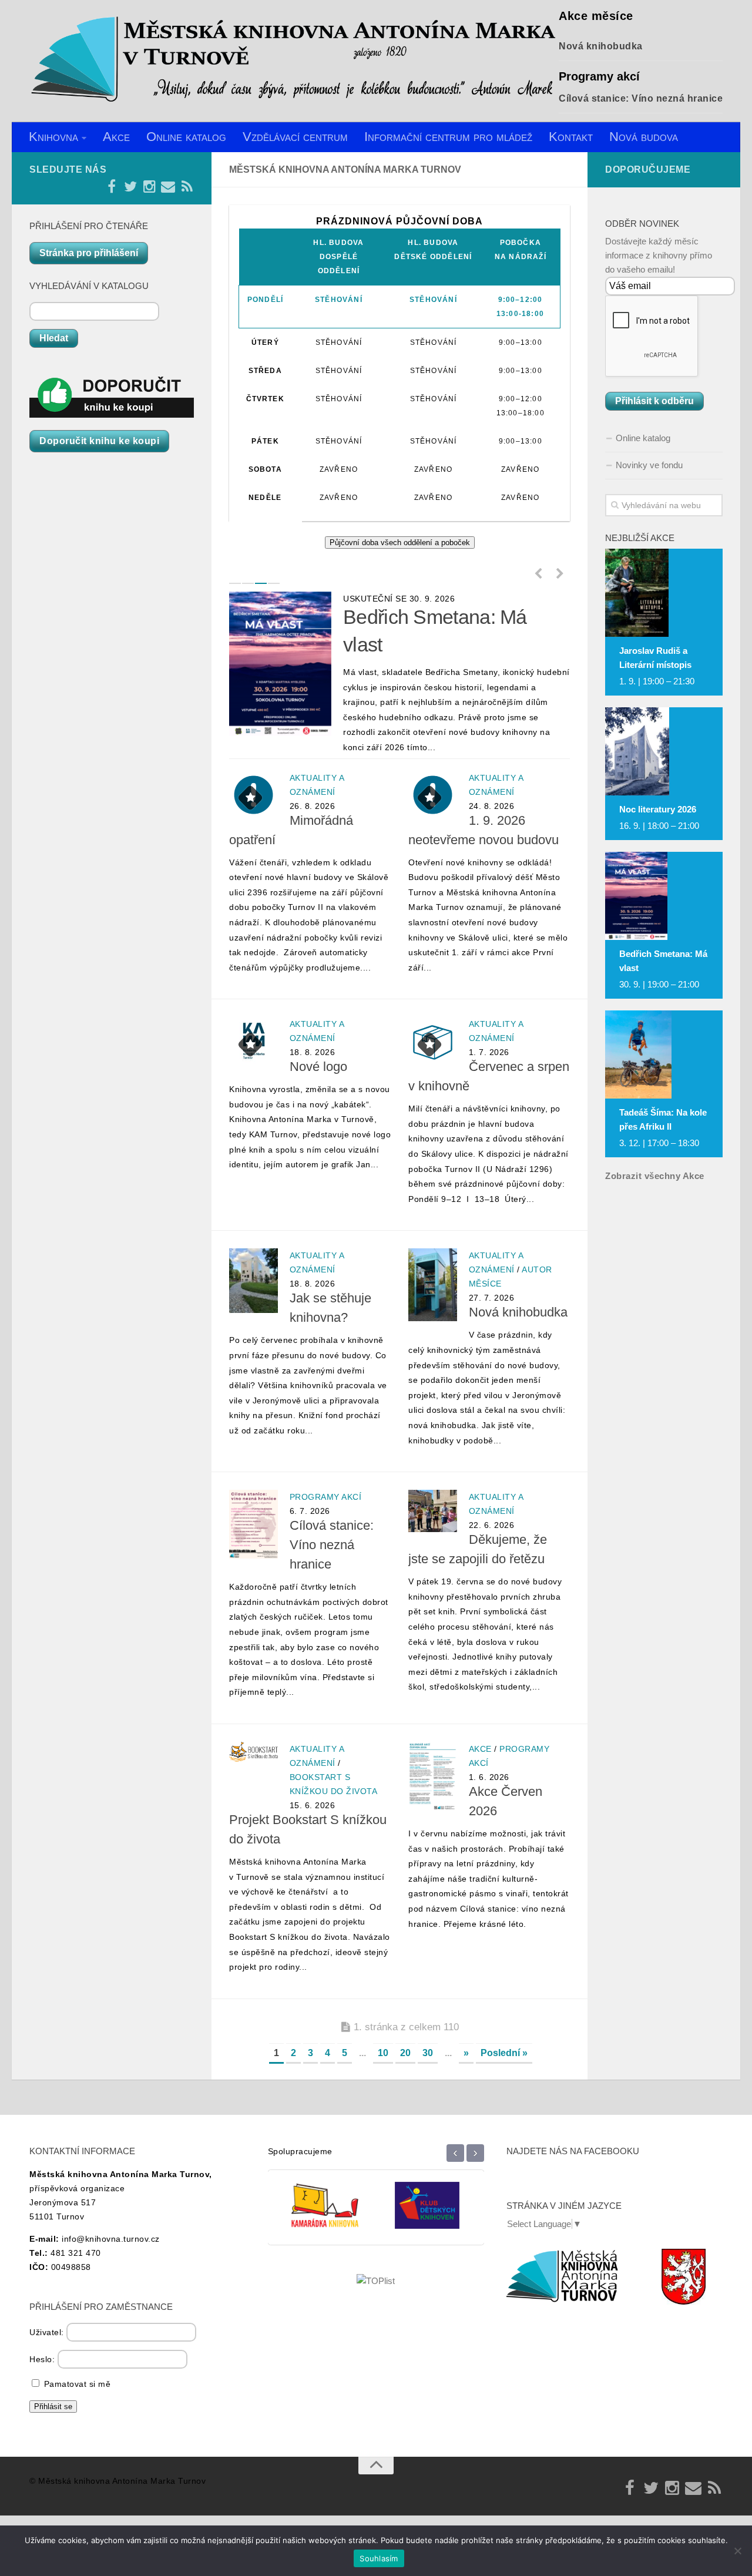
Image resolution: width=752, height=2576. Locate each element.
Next (560, 573)
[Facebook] (112, 187)
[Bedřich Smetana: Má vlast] (280, 664)
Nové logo (318, 1067)
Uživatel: (48, 2332)
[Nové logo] (254, 1041)
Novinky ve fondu (649, 465)
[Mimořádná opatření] (254, 795)
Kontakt (571, 137)
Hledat (54, 338)
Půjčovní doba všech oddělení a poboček (400, 543)
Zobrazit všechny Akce (655, 1176)
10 (383, 2053)
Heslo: (43, 2359)
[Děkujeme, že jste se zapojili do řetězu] (433, 1511)
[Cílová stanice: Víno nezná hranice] (254, 1524)
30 (428, 2053)
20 (405, 2053)
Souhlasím (379, 2558)
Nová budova (644, 137)
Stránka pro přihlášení (89, 253)
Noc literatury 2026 (658, 809)
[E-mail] (168, 187)
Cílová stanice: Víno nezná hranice (641, 98)
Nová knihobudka (601, 46)
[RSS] (187, 187)
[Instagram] (149, 187)
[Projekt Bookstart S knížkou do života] (254, 1752)
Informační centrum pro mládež (448, 137)
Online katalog (186, 137)
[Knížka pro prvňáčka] (427, 2214)
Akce (116, 137)
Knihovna (53, 137)
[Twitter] (130, 187)
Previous (538, 573)
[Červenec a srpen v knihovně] (433, 1041)
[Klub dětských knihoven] (325, 2214)
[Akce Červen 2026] (433, 1776)
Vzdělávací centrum (295, 137)
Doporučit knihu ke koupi (99, 441)
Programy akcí (326, 1497)
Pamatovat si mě (76, 2384)
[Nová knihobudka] (433, 1285)
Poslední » (504, 2053)
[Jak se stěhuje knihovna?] (254, 1281)
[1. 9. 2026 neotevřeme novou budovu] (433, 795)
